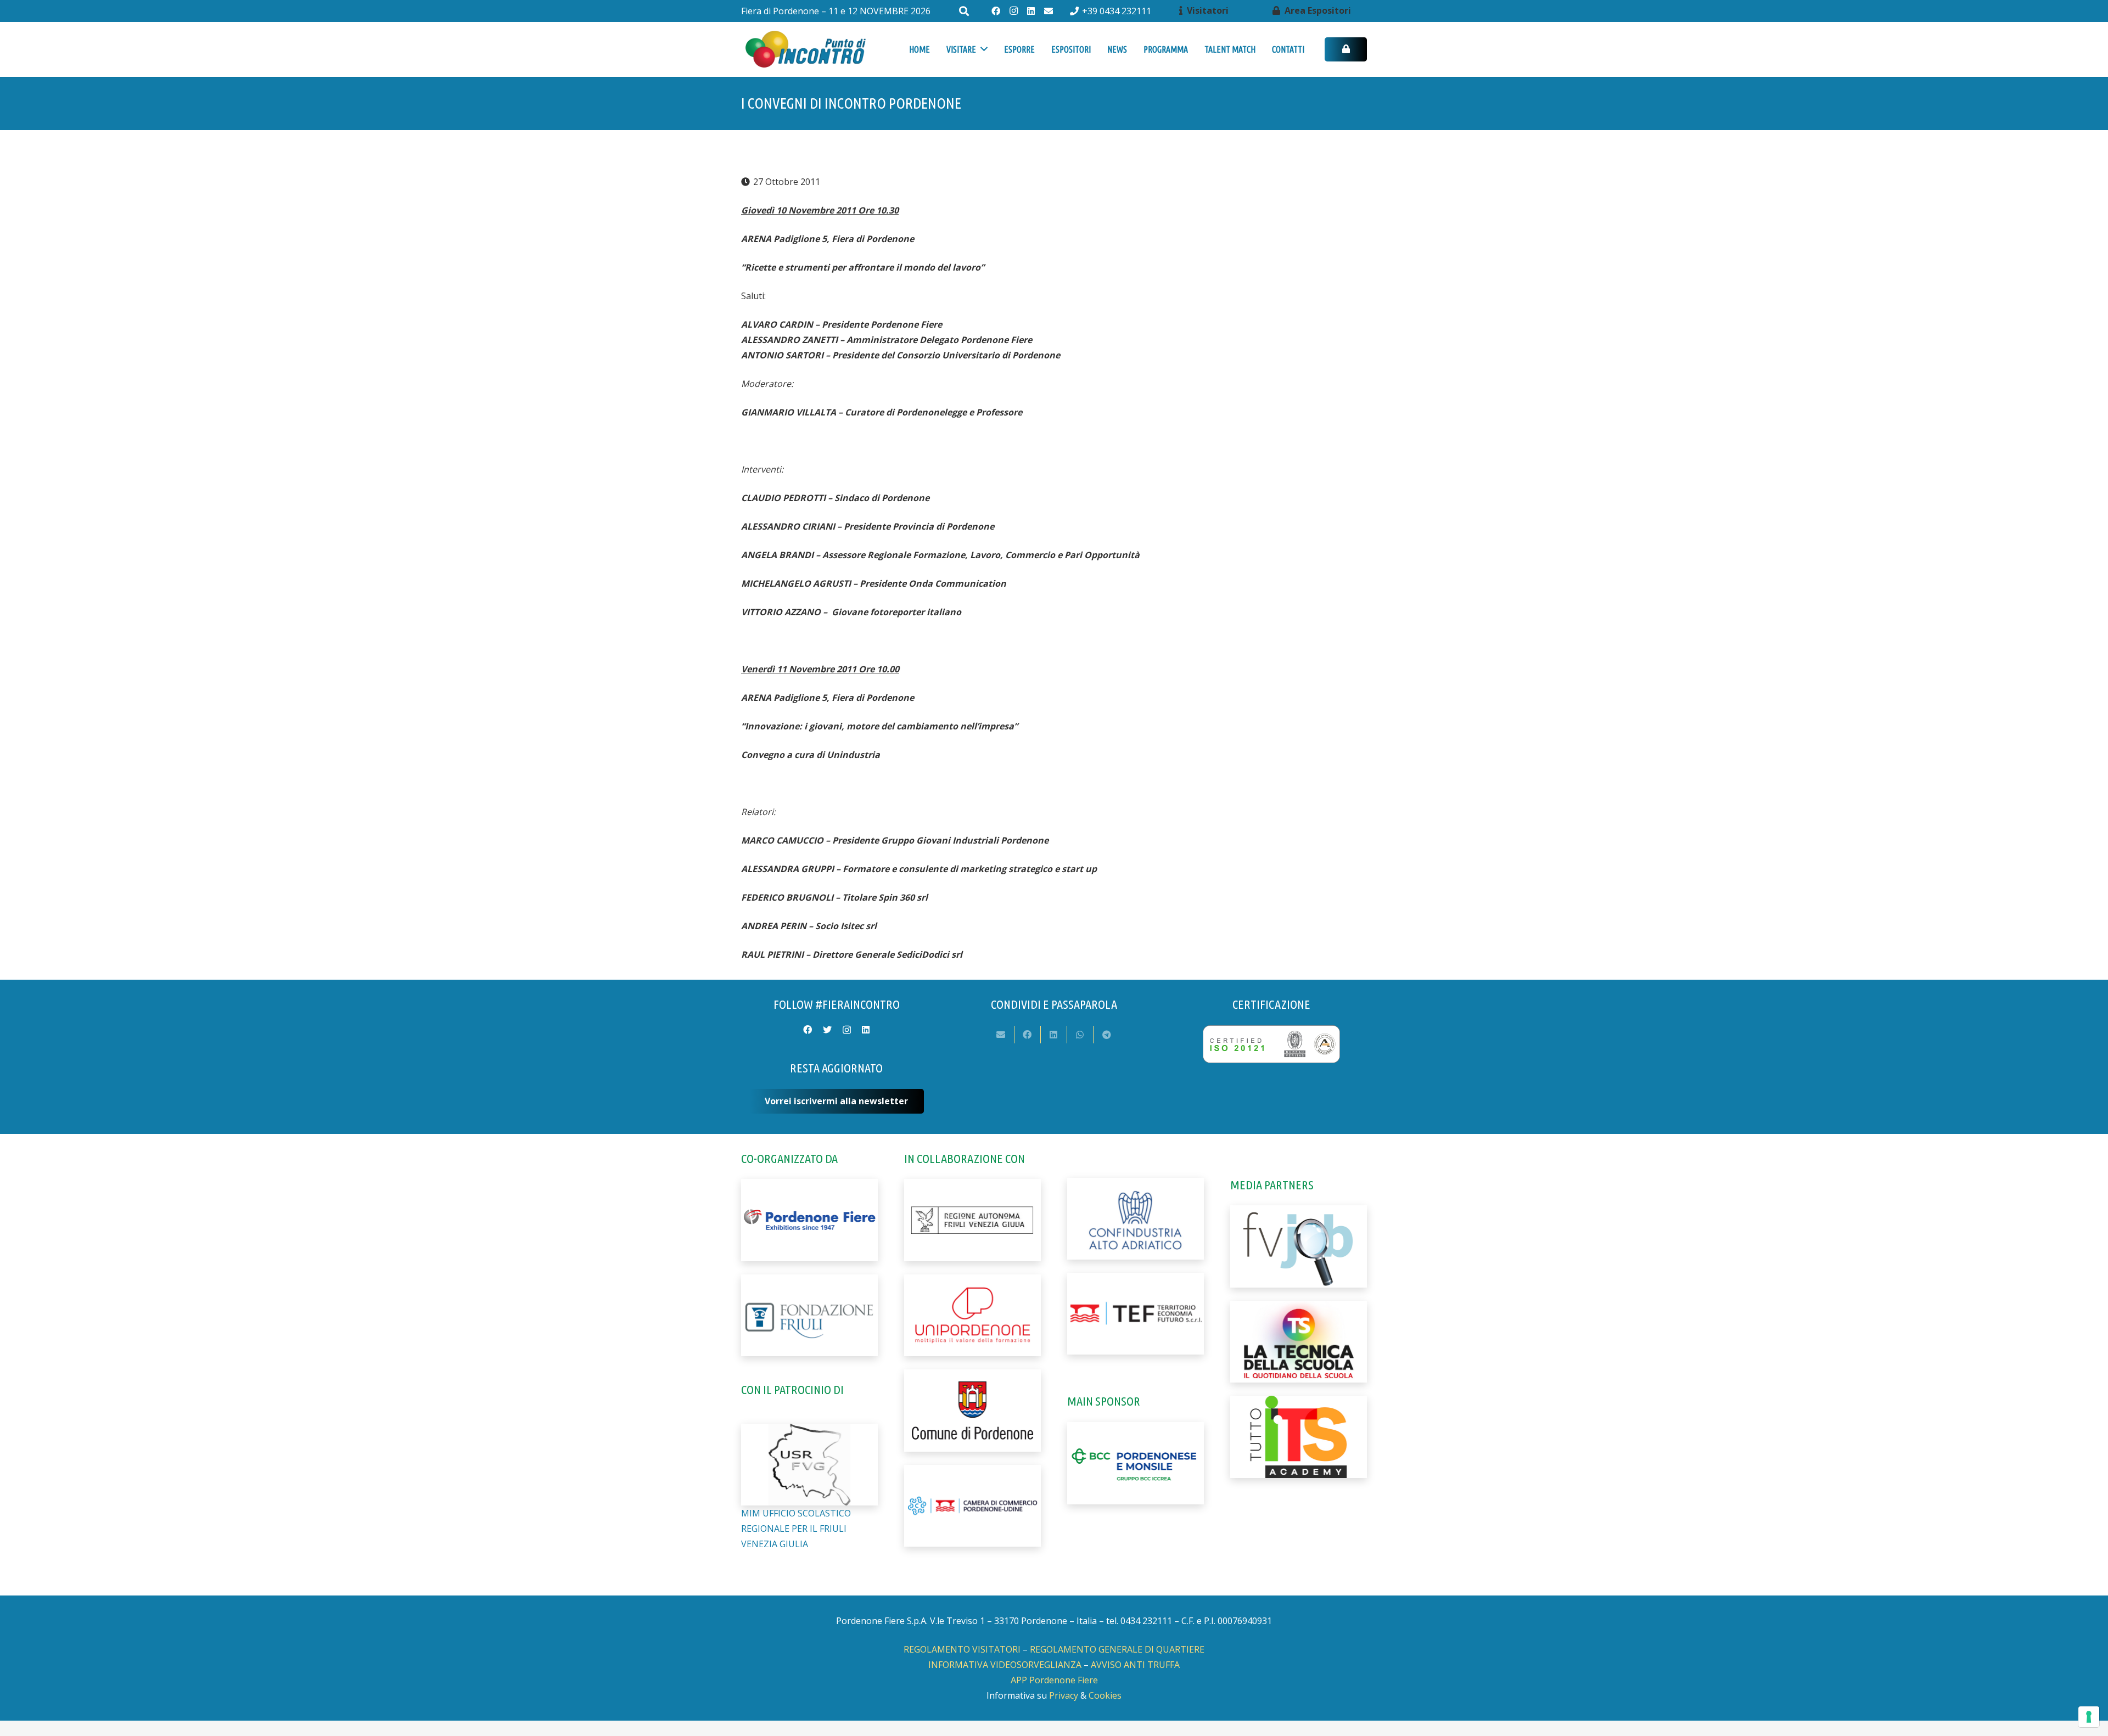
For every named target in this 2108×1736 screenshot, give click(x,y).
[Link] (805, 50)
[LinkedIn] (1031, 11)
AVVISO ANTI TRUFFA (1135, 1665)
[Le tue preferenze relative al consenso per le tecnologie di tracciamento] (2089, 1717)
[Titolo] (1049, 11)
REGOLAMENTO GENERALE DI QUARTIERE (1117, 1649)
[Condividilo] (1028, 1035)
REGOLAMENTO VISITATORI (962, 1649)
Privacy (1064, 1695)
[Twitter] (827, 1030)
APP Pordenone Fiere (1054, 1680)
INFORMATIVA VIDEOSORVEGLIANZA (1005, 1665)
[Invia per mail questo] (1001, 1035)
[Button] (1346, 50)
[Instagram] (1013, 11)
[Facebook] (996, 11)
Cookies (1105, 1695)
